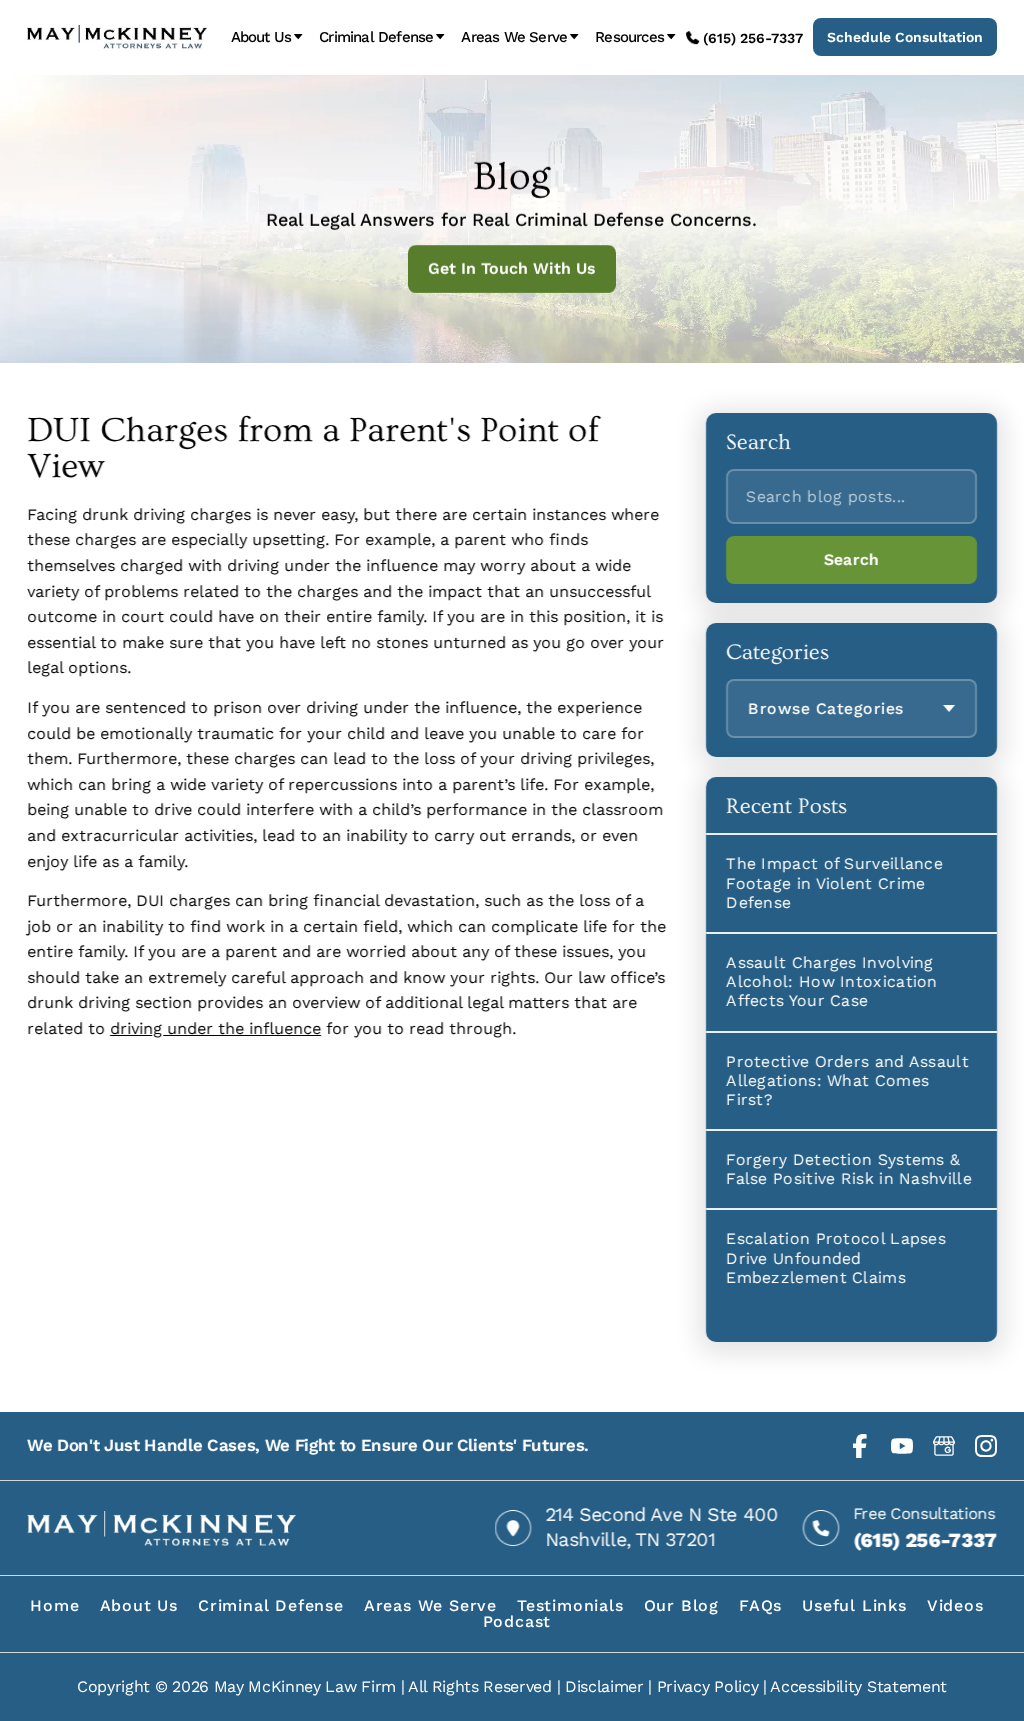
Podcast (517, 1621)
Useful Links (854, 1605)
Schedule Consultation (905, 37)
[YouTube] (902, 1446)
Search (852, 559)
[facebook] (860, 1446)
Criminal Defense (376, 37)
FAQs (760, 1605)
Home (54, 1605)
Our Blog (681, 1605)
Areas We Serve (514, 37)
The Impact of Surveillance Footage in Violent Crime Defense (834, 882)
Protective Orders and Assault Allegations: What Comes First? (847, 1079)
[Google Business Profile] (944, 1446)
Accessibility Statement (858, 1686)
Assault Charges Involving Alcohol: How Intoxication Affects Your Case (832, 981)
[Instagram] (986, 1446)
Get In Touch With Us (512, 268)
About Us (261, 37)
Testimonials (570, 1605)
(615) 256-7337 (753, 38)
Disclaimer (604, 1686)
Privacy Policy (708, 1686)
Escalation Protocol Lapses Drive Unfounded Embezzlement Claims (836, 1257)
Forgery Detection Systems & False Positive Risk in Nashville (849, 1169)
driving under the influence (215, 1028)
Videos (955, 1605)
